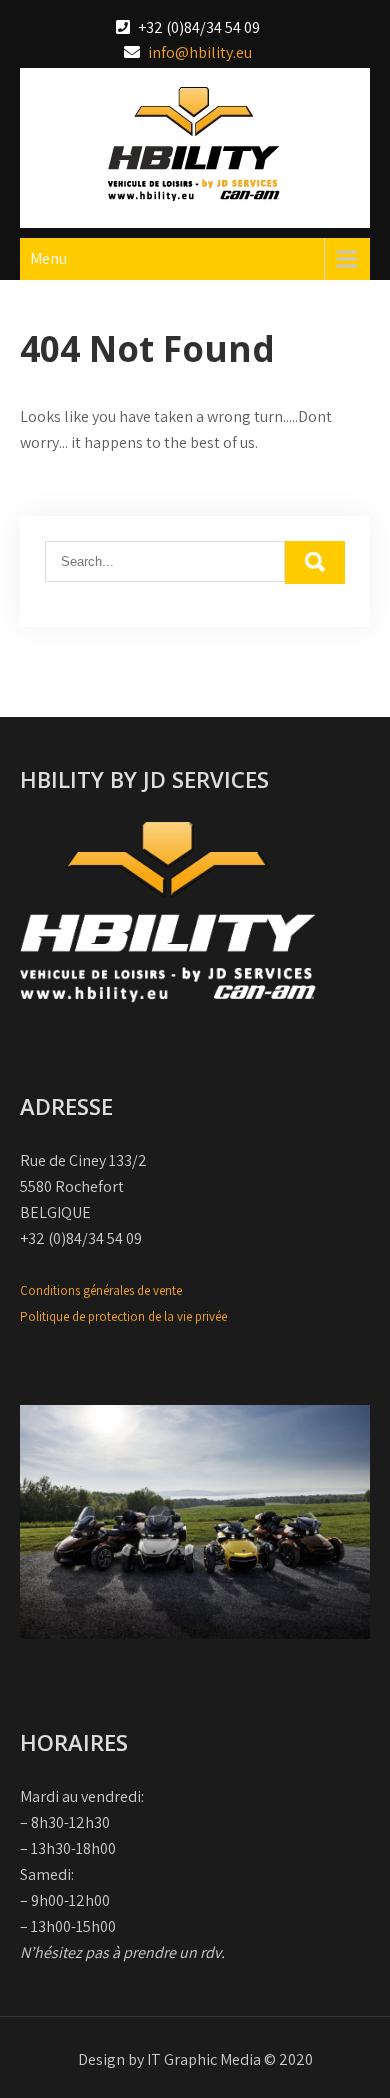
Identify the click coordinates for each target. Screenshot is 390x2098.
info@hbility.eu (200, 52)
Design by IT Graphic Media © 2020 (195, 2059)
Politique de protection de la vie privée (123, 1316)
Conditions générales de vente (101, 1290)
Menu (48, 258)
